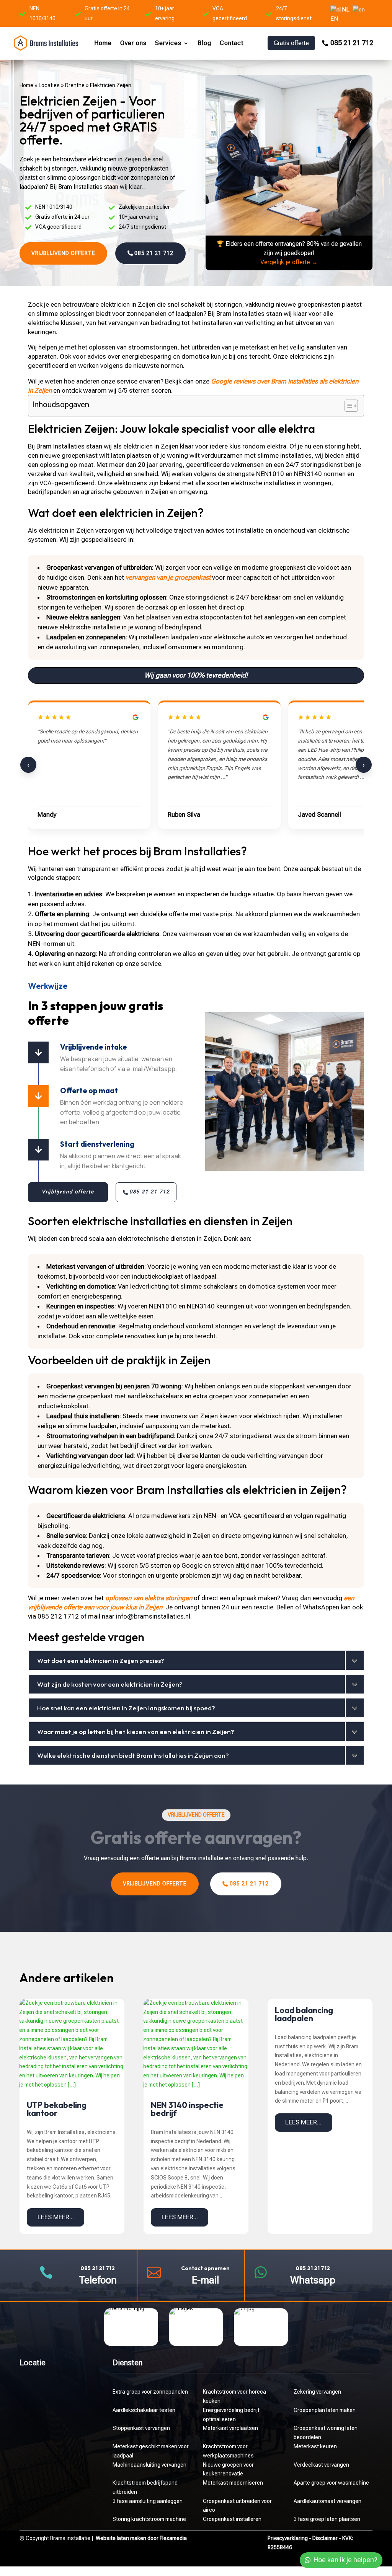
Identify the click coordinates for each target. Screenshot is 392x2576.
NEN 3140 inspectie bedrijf (187, 2109)
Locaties (49, 85)
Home (103, 43)
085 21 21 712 (352, 43)
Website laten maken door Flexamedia (141, 2538)
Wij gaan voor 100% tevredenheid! (196, 675)
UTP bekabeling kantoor (57, 2109)
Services (168, 43)
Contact (232, 43)
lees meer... (56, 2217)
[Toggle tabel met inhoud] (347, 406)
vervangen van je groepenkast (168, 577)
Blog (204, 43)
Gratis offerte (291, 43)
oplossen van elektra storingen (149, 1598)
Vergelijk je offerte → (289, 262)
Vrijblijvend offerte (63, 253)
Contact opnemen (205, 2268)
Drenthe (75, 85)
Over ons (133, 43)
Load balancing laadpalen (304, 2014)
